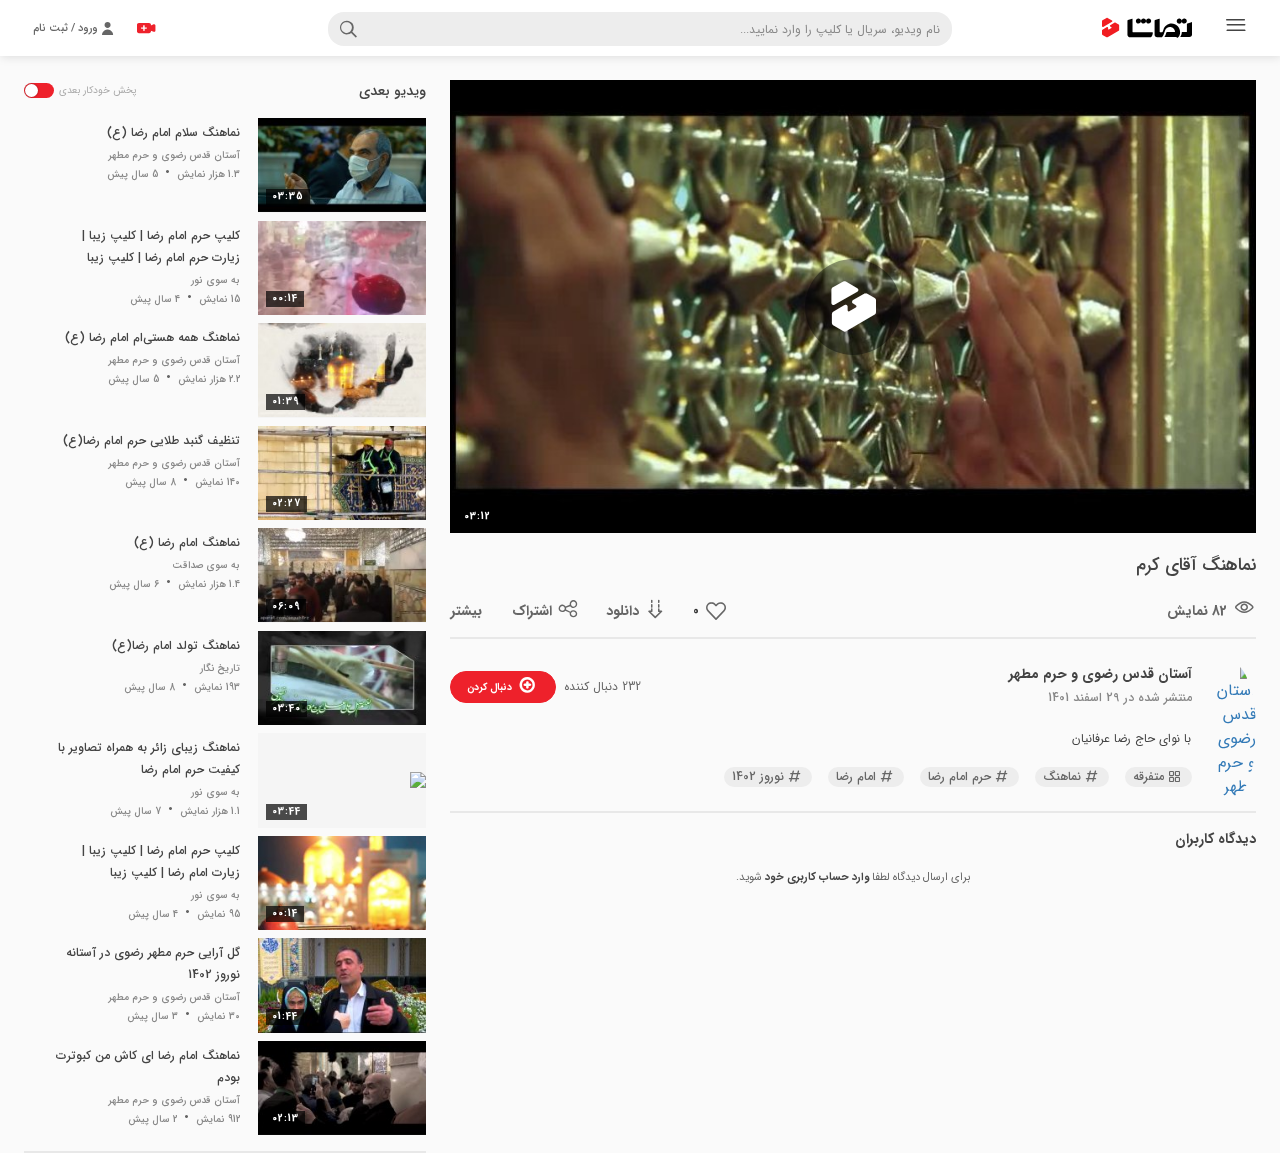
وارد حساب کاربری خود (817, 877)
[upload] (146, 28)
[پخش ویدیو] (853, 307)
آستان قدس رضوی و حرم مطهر (1100, 674)
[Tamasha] (1147, 28)
